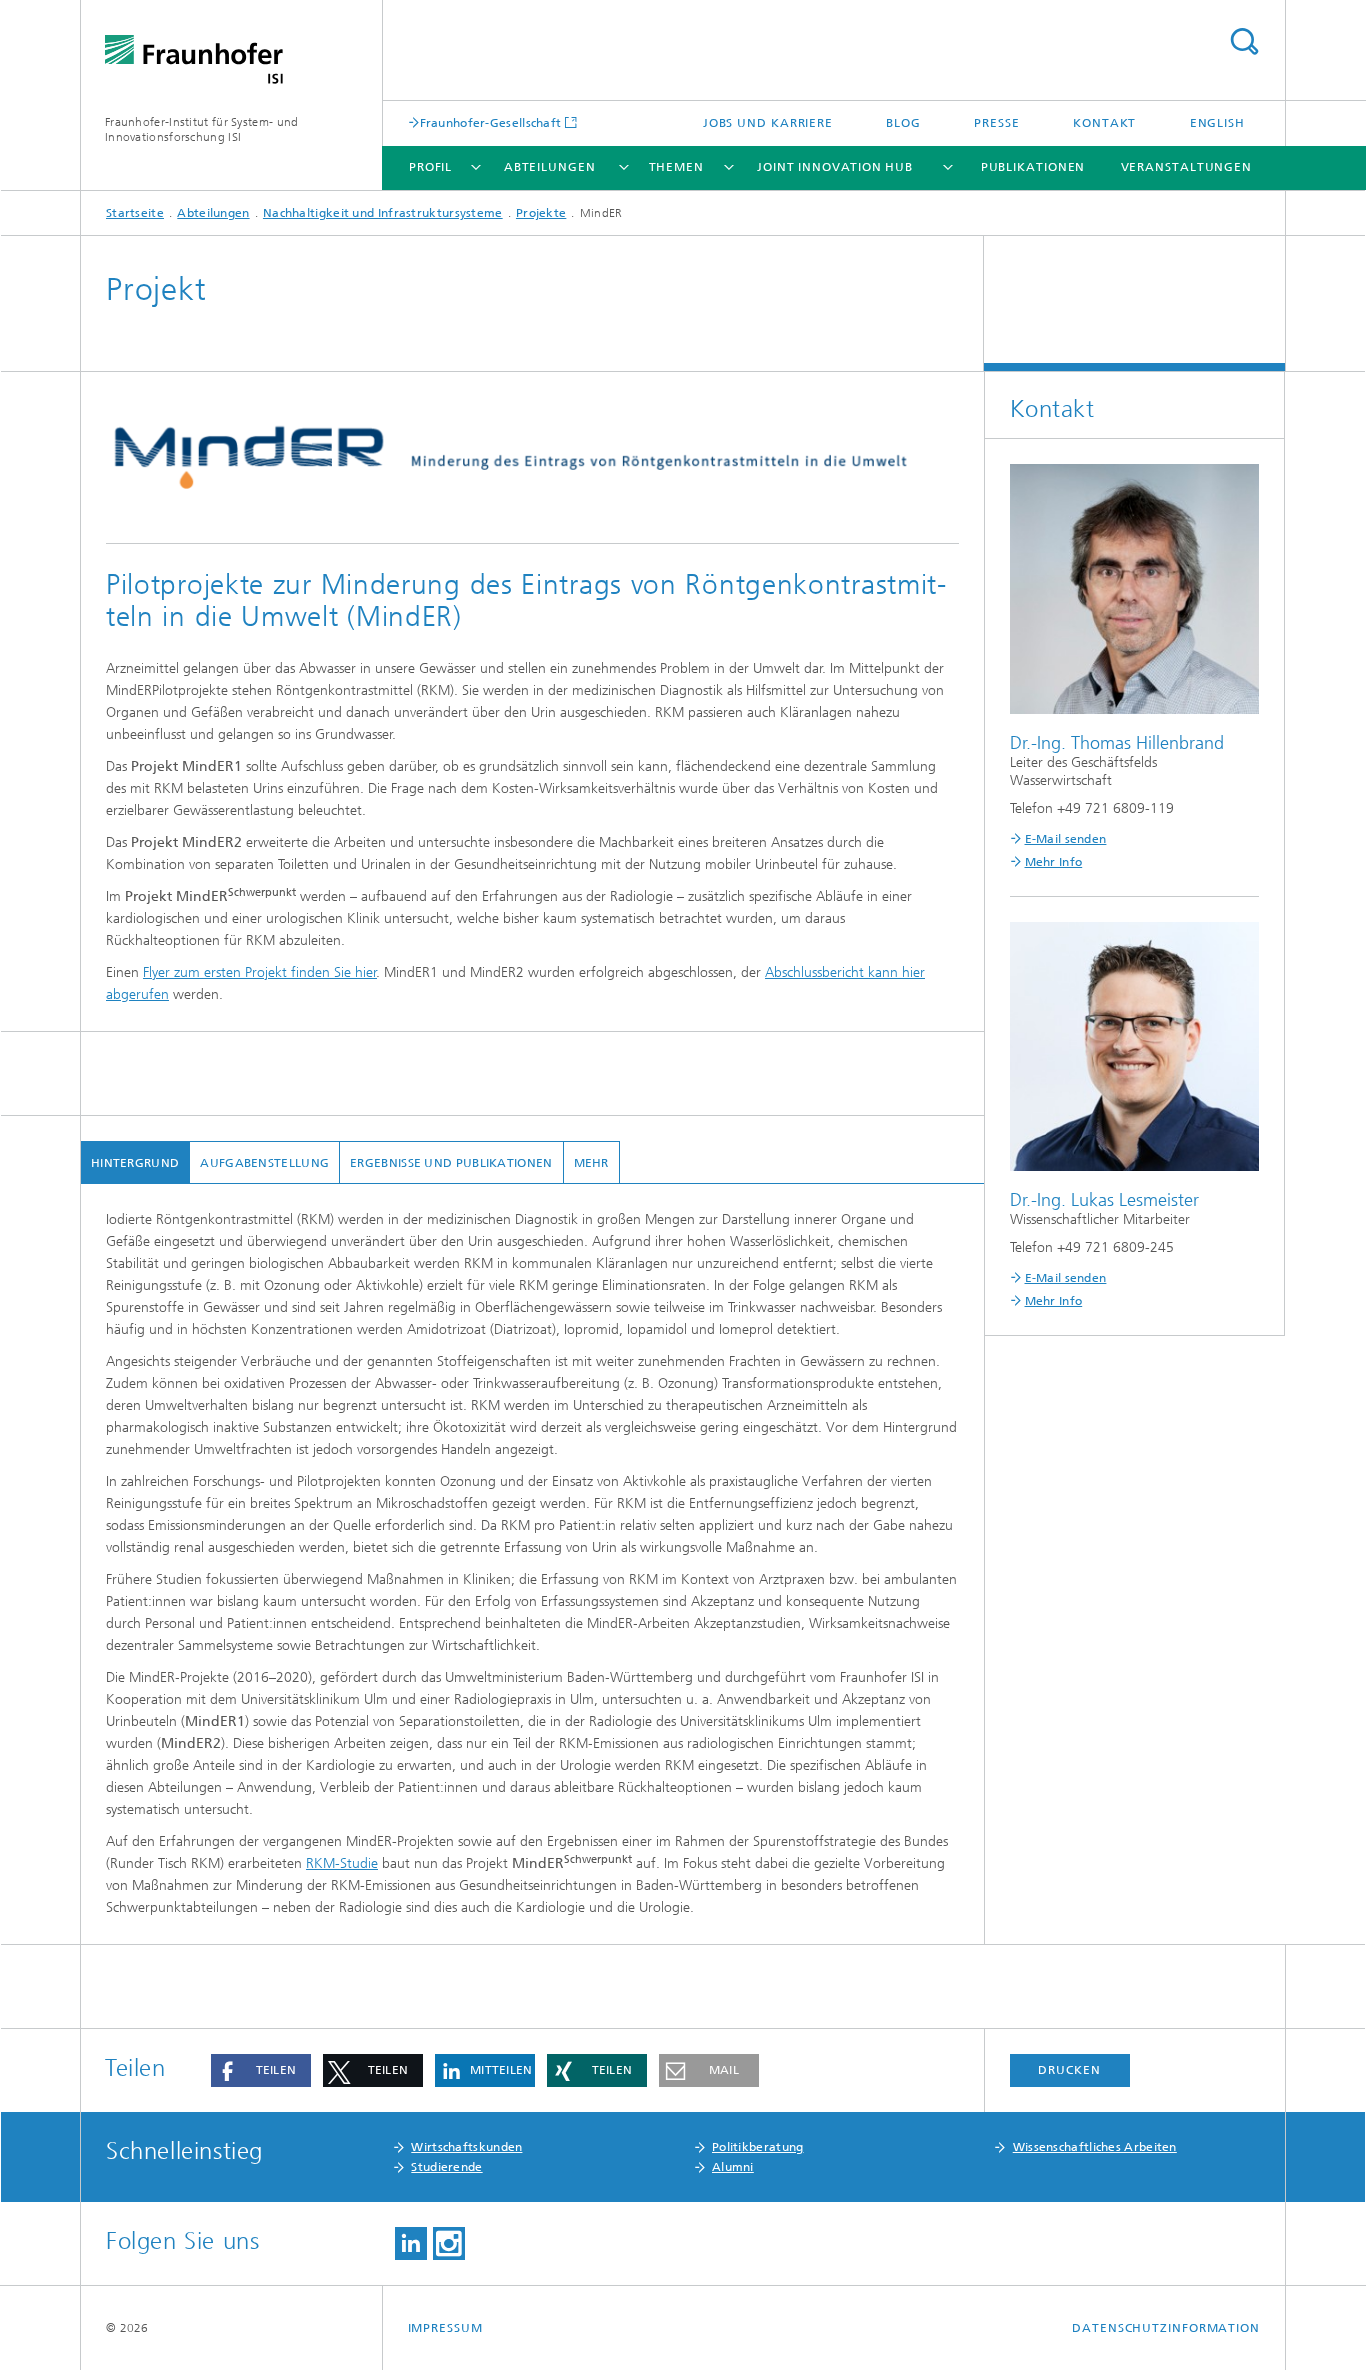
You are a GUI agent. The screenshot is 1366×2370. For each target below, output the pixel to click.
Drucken (1069, 2070)
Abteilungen (550, 167)
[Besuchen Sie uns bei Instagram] (449, 2243)
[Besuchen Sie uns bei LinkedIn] (411, 2243)
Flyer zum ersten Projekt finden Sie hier (260, 972)
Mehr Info (1054, 862)
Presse (996, 123)
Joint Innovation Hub (835, 167)
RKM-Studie (342, 1863)
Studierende (446, 2167)
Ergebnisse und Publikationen (451, 1163)
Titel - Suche (1244, 41)
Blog (903, 123)
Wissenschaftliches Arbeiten (1095, 2147)
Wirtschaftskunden (466, 2147)
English (1217, 123)
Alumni (733, 2167)
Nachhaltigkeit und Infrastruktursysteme (383, 213)
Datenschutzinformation (1166, 2328)
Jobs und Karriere (768, 123)
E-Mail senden (1066, 839)
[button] (261, 2070)
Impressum (445, 2328)
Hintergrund (135, 1163)
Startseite (135, 213)
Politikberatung (758, 2147)
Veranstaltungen (1187, 167)
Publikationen (1033, 167)
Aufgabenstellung (264, 1163)
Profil (430, 167)
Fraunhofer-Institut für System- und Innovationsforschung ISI (202, 129)
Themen (676, 167)
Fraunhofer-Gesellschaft (491, 122)
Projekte (541, 213)
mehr (591, 1163)
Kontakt (1104, 123)
